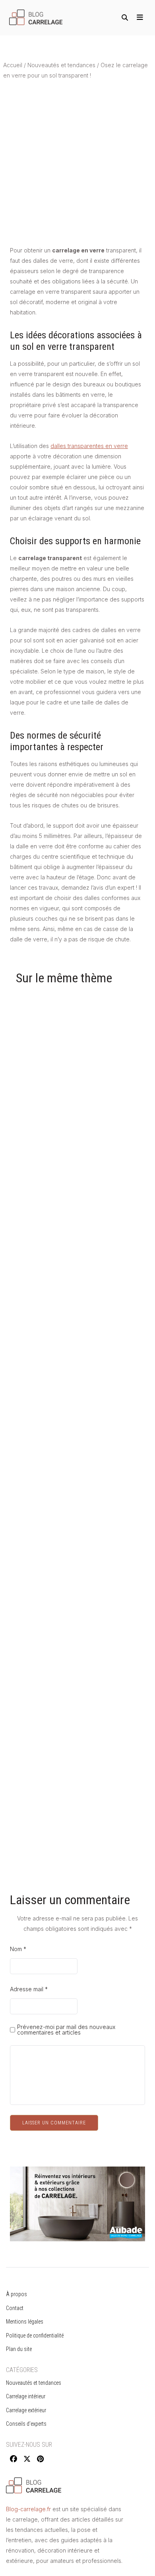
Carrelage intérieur (26, 2396)
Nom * (18, 1949)
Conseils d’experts (26, 2424)
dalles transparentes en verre (89, 446)
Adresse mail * (29, 1989)
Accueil (13, 65)
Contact (15, 2308)
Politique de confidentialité (35, 2335)
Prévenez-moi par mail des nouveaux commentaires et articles (66, 2030)
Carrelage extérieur (26, 2410)
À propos (16, 2294)
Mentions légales (25, 2322)
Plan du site (19, 2349)
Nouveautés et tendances (61, 65)
